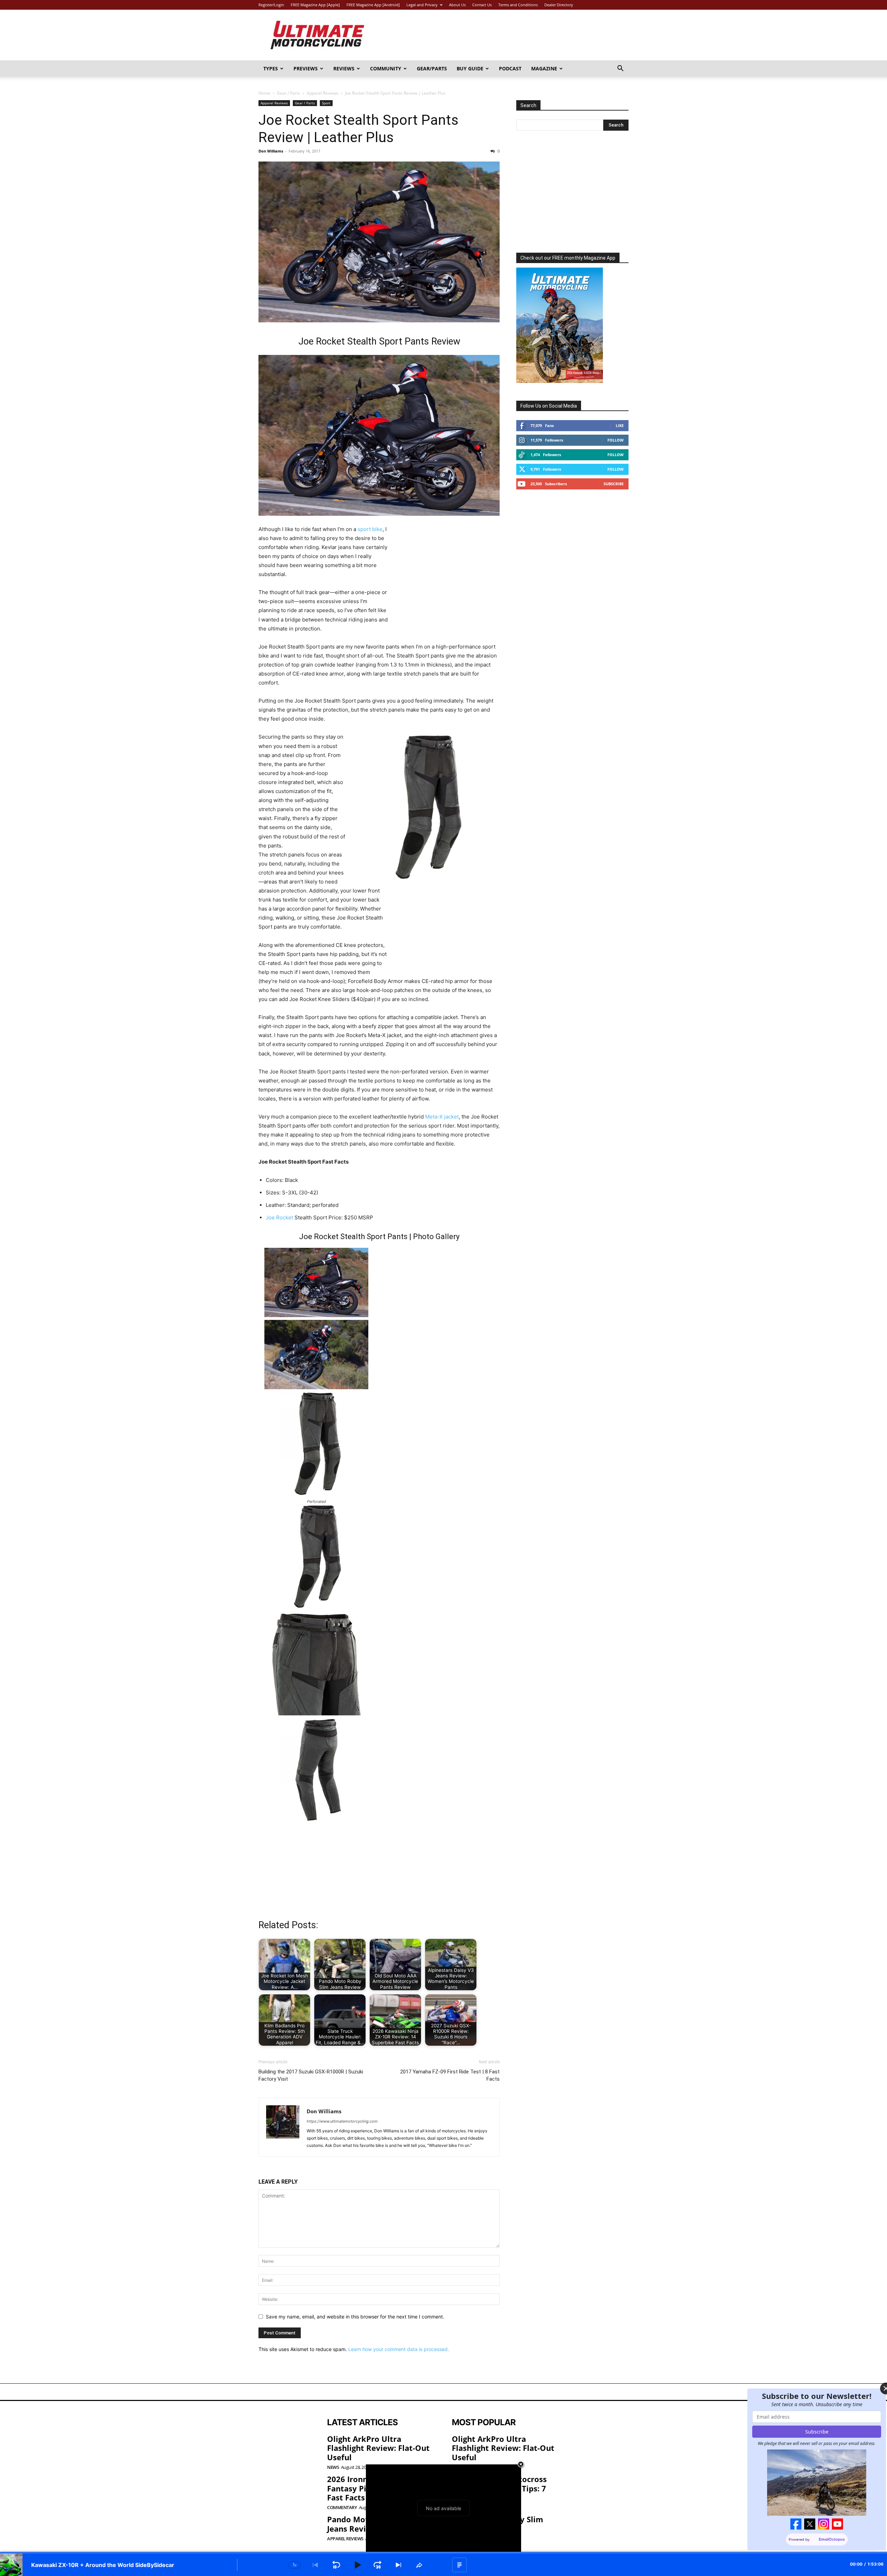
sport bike (370, 529)
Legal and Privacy (422, 5)
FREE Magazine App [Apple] (315, 5)
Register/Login (271, 5)
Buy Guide (470, 68)
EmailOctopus (815, 2540)
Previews (306, 68)
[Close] (869, 2389)
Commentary (342, 2508)
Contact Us (482, 5)
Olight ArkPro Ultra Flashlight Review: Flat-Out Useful (378, 2448)
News (333, 2467)
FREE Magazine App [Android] (373, 5)
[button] (620, 69)
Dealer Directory (559, 5)
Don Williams (271, 151)
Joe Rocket (279, 1217)
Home (264, 93)
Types (271, 68)
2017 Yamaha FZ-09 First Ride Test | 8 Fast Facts (450, 2075)
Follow (616, 440)
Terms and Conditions (518, 5)
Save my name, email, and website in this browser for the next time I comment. (355, 2317)
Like (620, 425)
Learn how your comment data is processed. (399, 2349)
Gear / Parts (288, 93)
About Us (457, 5)
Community (386, 68)
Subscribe (614, 484)
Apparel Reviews (323, 93)
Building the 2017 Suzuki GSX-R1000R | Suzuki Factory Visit (311, 2075)
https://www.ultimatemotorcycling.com (342, 2121)
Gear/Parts (432, 68)
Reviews (344, 68)
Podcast (510, 68)
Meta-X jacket (442, 1117)
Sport (326, 103)
